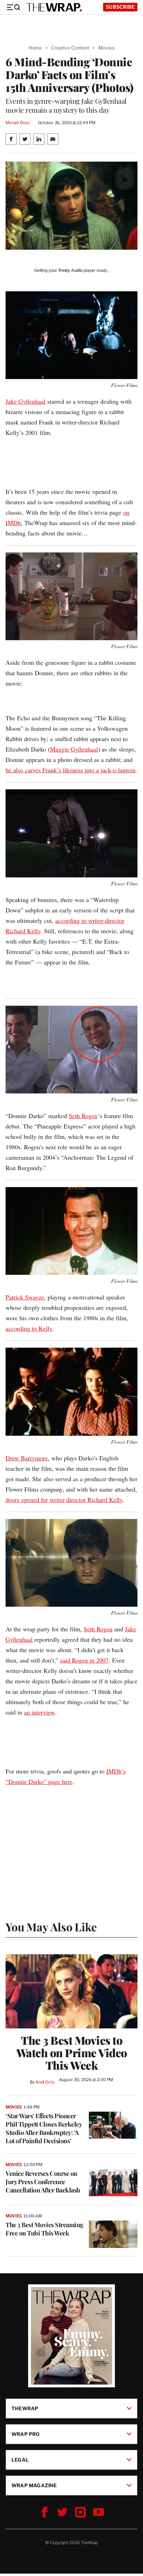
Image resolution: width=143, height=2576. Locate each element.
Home (35, 48)
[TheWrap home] (54, 7)
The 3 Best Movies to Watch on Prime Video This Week (72, 2053)
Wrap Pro (26, 2434)
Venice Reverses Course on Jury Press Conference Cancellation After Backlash (43, 2182)
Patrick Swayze (25, 1297)
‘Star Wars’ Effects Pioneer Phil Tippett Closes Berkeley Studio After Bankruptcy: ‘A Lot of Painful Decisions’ (44, 2128)
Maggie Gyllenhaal (74, 749)
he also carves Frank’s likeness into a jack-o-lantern (70, 770)
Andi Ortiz (45, 2082)
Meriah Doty (18, 123)
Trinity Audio (70, 271)
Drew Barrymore (27, 1458)
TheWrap (25, 2408)
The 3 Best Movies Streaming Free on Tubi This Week (44, 2229)
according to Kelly (29, 1328)
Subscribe (120, 7)
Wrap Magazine (34, 2485)
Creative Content (70, 48)
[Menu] (13, 7)
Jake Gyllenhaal (26, 401)
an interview (39, 1712)
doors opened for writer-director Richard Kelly (64, 1500)
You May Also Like (51, 1927)
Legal (20, 2460)
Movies (106, 48)
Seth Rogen (83, 1116)
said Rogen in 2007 (84, 1660)
